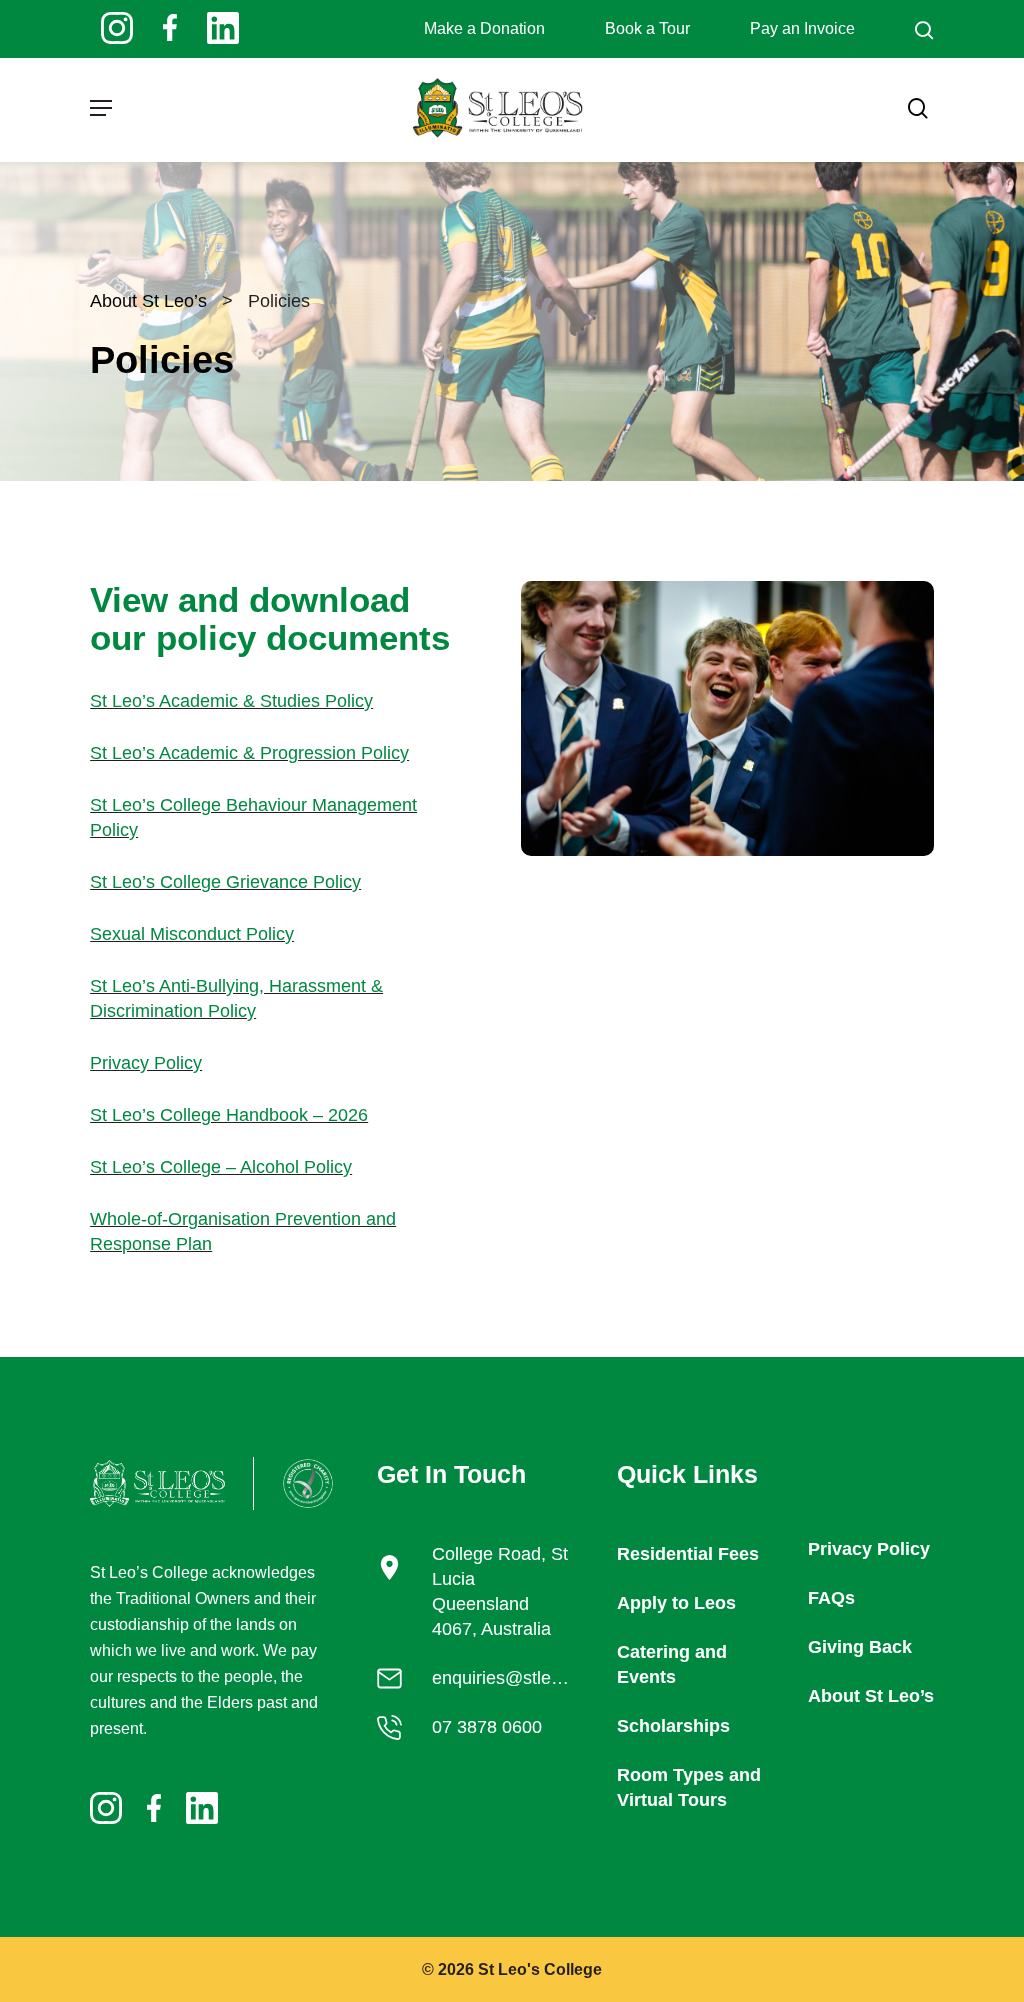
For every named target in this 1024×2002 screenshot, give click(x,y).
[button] (101, 108)
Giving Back (860, 1647)
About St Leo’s (148, 301)
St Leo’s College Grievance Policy (225, 882)
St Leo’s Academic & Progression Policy (249, 753)
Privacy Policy (146, 1063)
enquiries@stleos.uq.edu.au (543, 1678)
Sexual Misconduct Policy (192, 934)
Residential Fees (688, 1554)
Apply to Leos (676, 1603)
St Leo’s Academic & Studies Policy (231, 701)
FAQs (831, 1598)
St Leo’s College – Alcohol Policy (221, 1167)
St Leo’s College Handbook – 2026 (229, 1115)
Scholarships (673, 1726)
